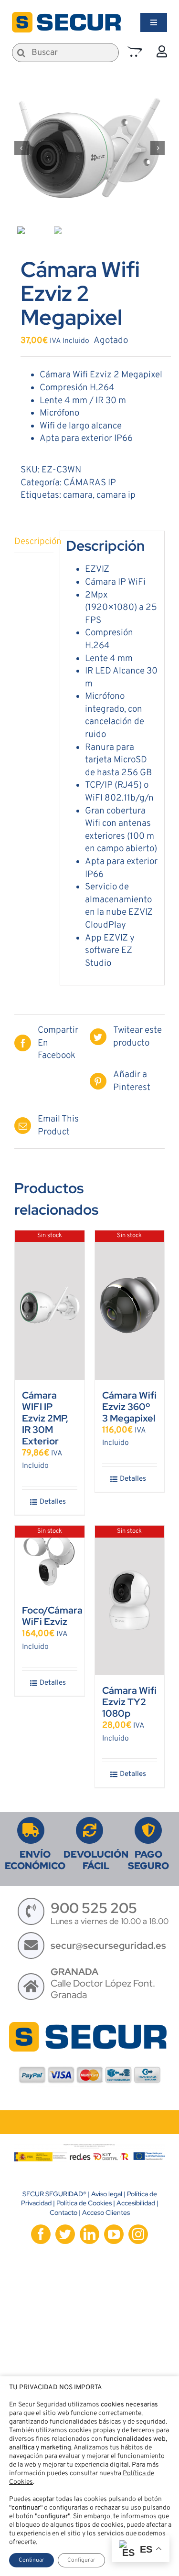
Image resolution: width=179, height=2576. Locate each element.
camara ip (116, 495)
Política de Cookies (84, 2203)
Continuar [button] (32, 2560)
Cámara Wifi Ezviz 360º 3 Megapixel (129, 1407)
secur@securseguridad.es (108, 1945)
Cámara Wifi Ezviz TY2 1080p (129, 1702)
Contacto (63, 2213)
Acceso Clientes (106, 2213)
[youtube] (114, 2234)
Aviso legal (107, 2194)
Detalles (53, 1502)
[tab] (34, 542)
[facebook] (41, 2234)
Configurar (81, 2560)
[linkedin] (89, 2234)
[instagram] (138, 2234)
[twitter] (65, 2234)
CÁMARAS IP (90, 483)
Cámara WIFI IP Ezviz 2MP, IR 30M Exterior (45, 1418)
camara (78, 495)
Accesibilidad (136, 2203)
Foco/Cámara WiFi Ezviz (52, 1616)
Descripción (34, 542)
